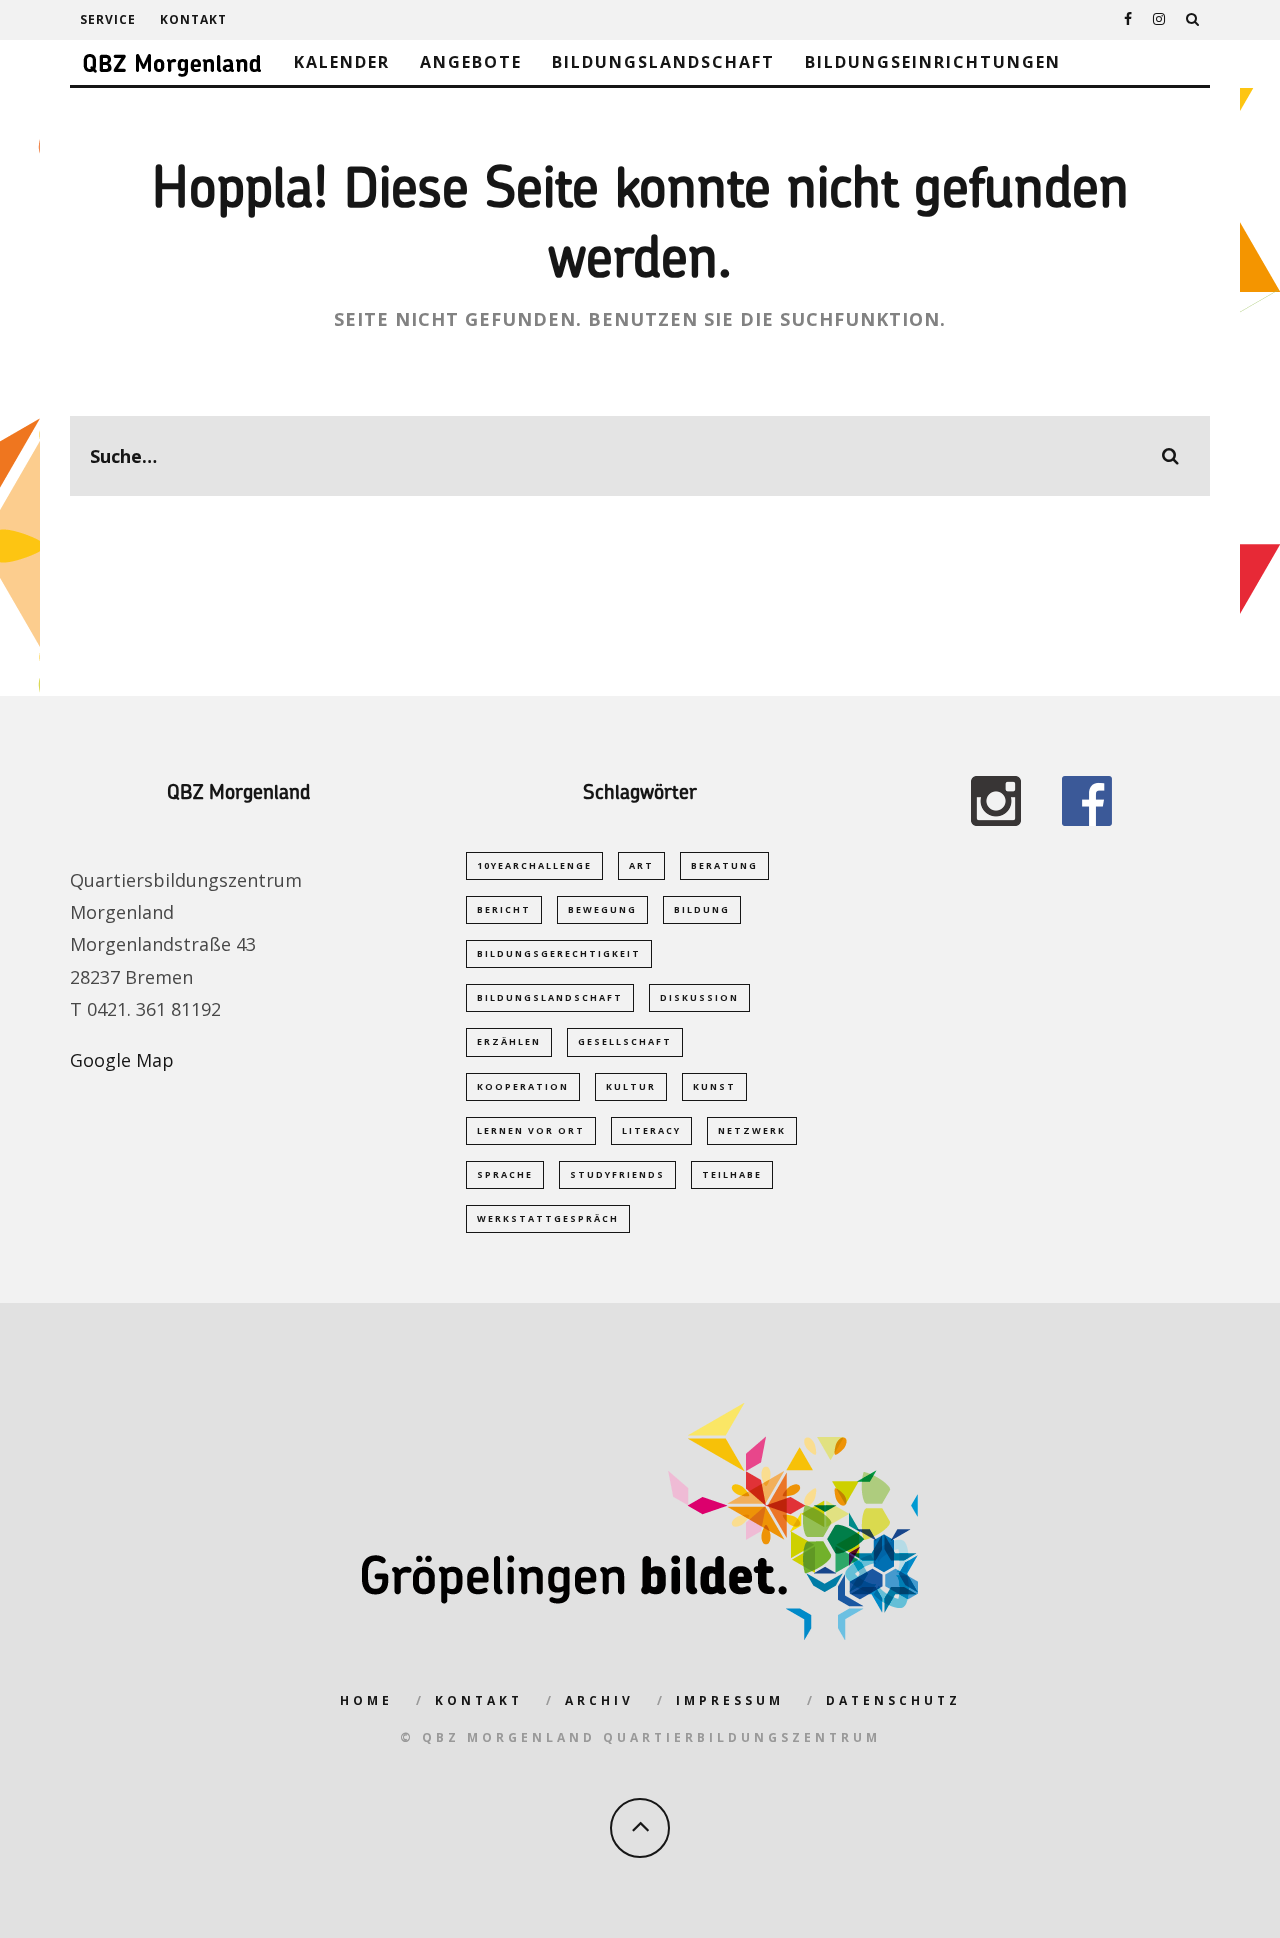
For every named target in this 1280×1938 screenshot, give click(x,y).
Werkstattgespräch (548, 1218)
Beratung (724, 865)
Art (641, 865)
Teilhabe (732, 1174)
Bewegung (602, 909)
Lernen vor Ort (531, 1130)
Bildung (702, 909)
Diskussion (699, 997)
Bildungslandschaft (663, 62)
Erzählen (509, 1041)
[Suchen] (1193, 20)
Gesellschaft (625, 1041)
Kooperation (523, 1086)
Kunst (714, 1086)
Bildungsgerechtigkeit (559, 953)
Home (366, 1700)
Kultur (631, 1086)
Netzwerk (752, 1130)
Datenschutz (893, 1700)
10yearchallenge (534, 865)
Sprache (505, 1174)
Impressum (730, 1700)
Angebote (471, 62)
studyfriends (617, 1174)
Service (108, 19)
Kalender (342, 62)
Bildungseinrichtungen (933, 62)
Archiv (599, 1700)
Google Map (122, 1060)
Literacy (651, 1130)
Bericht (504, 909)
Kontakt (193, 19)
